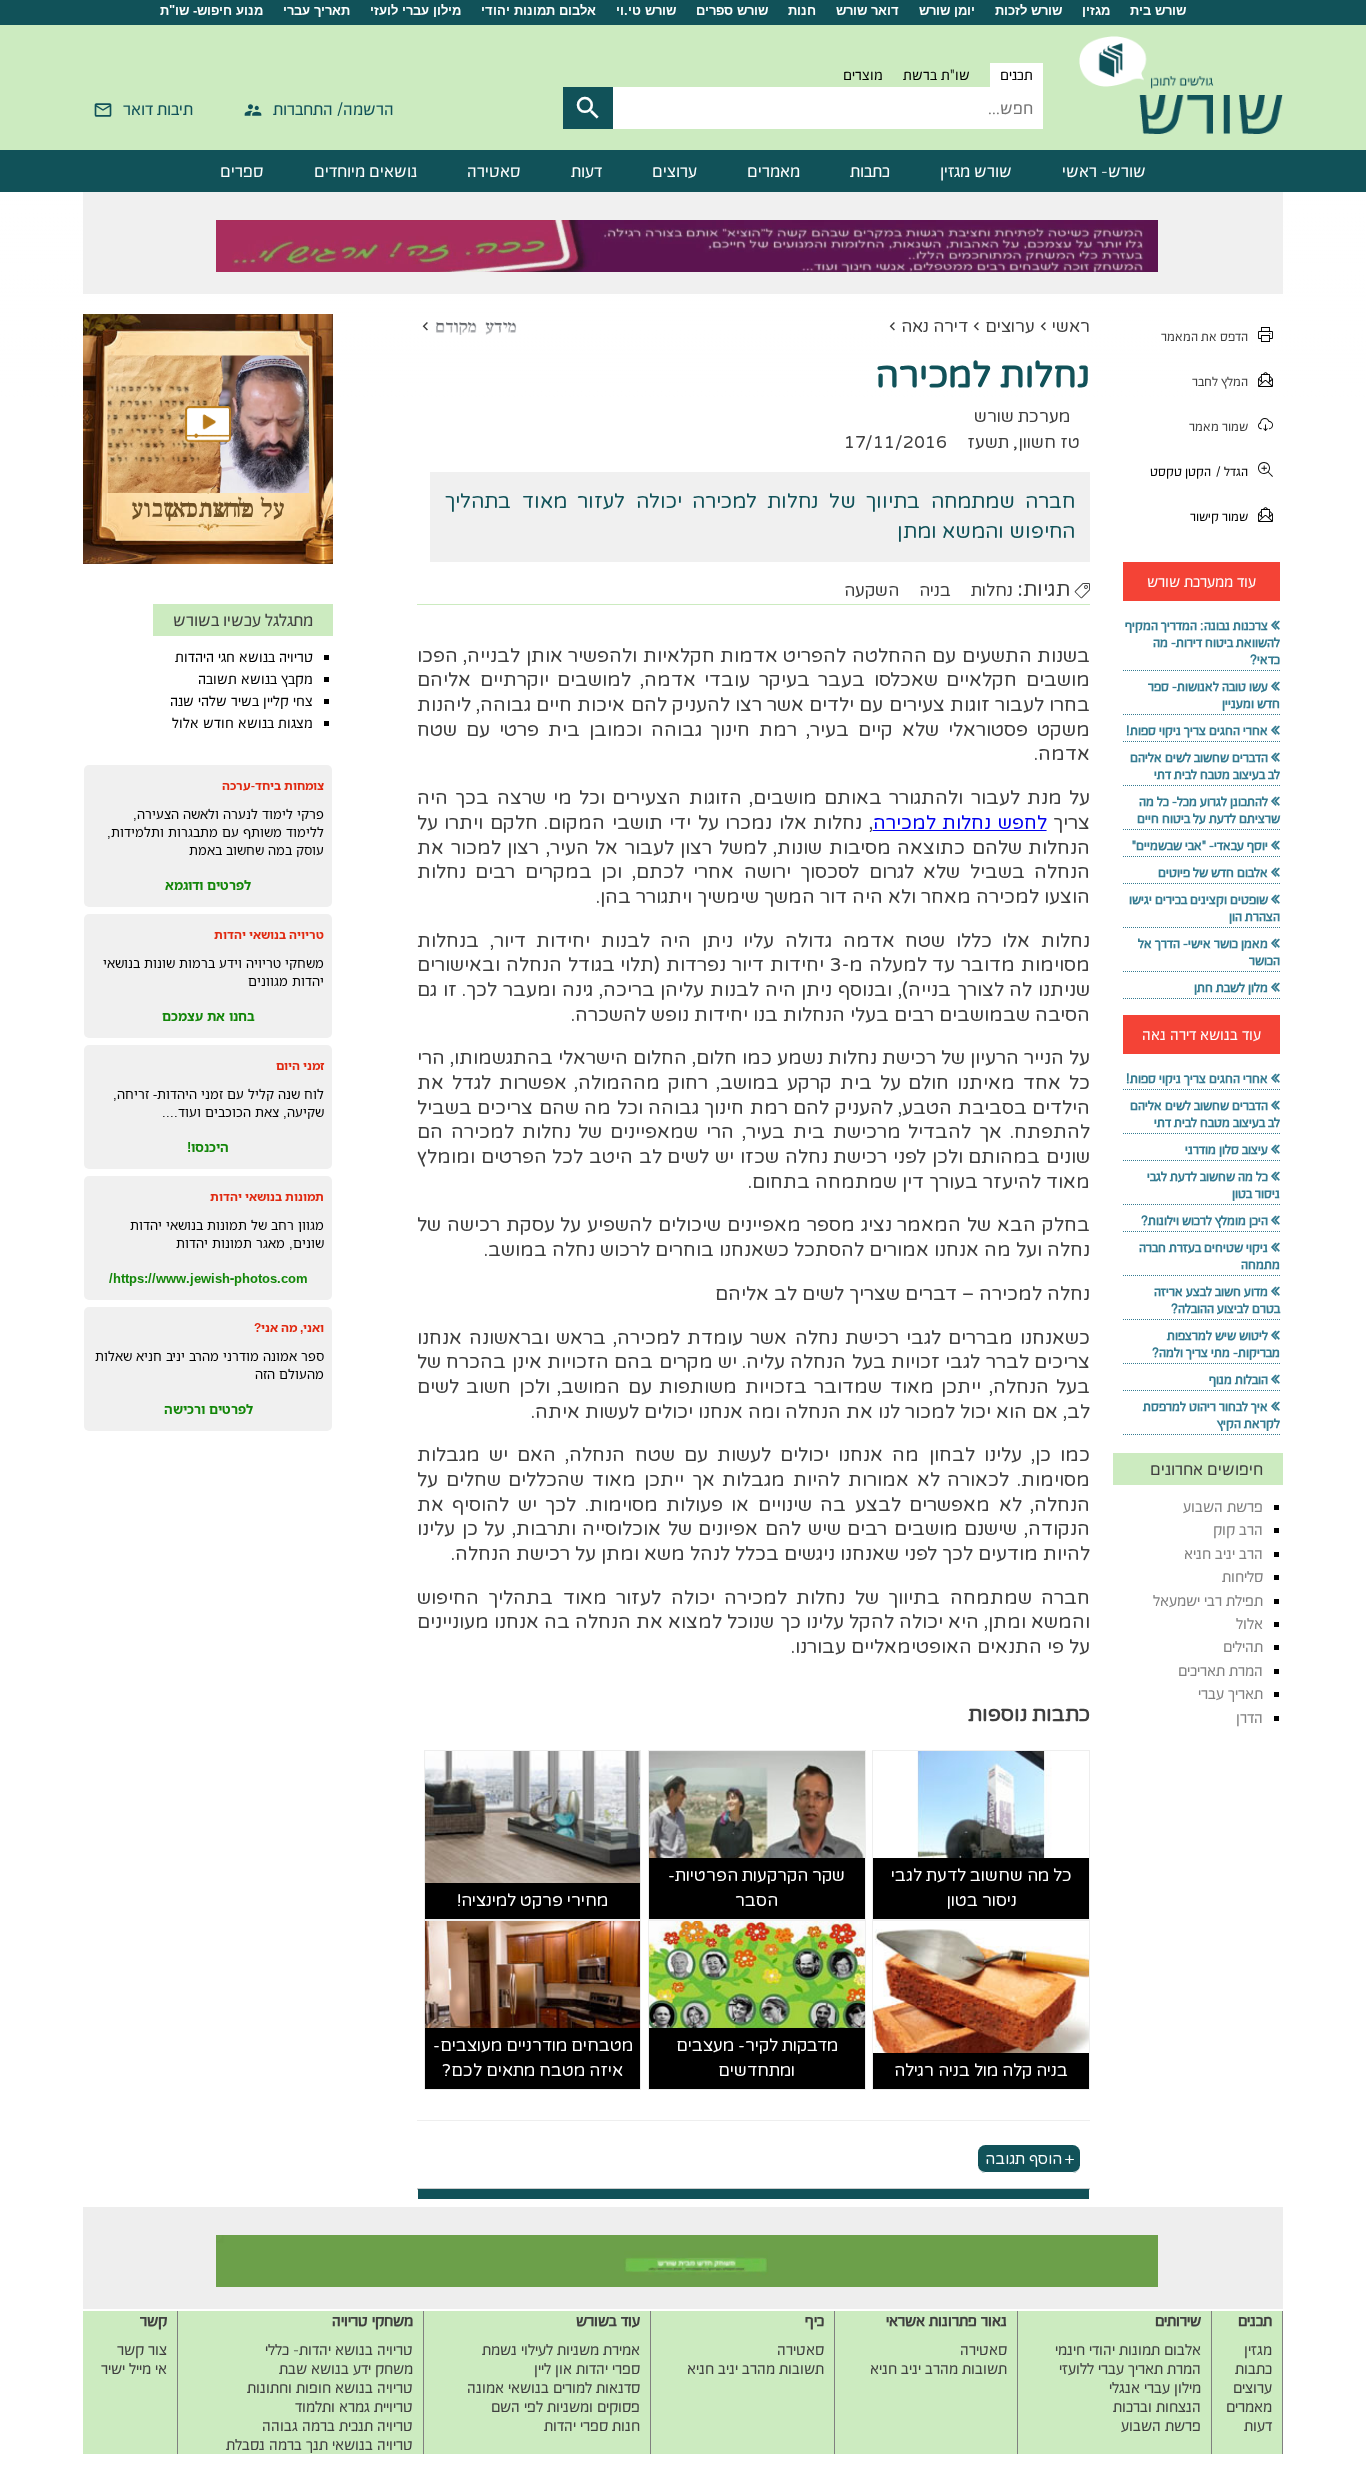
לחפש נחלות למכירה (960, 823)
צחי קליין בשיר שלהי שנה (241, 701)
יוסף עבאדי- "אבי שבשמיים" (1200, 845)
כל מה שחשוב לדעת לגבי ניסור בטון (981, 1888)
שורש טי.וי (646, 10)
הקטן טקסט (1180, 471)
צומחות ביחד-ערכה (273, 785)
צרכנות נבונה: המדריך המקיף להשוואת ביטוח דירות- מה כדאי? (1202, 642)
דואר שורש (867, 10)
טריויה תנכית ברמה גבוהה (337, 2425)
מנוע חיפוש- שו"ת (211, 10)
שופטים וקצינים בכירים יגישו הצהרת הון (1204, 908)
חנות (802, 10)
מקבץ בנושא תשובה (255, 679)
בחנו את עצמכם (208, 1016)
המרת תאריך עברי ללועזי (1130, 2368)
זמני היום (300, 1065)
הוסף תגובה (1023, 2159)
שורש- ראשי (1104, 171)
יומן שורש (947, 10)
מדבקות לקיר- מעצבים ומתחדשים (757, 2058)
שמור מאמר (1218, 426)
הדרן (1249, 1717)
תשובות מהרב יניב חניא (938, 2368)
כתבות (870, 171)
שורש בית (1158, 10)
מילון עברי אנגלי (1155, 2387)
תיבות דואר (158, 109)
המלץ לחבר (1220, 381)
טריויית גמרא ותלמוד (354, 2406)
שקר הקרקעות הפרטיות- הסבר (756, 1888)
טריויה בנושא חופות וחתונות (330, 2387)
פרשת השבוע (1223, 1506)
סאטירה (494, 171)
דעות (586, 171)
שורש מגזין (976, 171)
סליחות (1242, 1576)
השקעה (871, 590)
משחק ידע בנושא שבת (346, 2368)
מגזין (1096, 10)
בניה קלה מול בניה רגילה (981, 2070)
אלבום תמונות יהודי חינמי (1128, 2349)
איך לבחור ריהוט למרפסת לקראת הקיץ (1211, 1415)
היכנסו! (208, 1147)
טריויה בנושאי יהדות (269, 934)
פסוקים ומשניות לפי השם (565, 2406)
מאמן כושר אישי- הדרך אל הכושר (1209, 952)
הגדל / (1232, 471)
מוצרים (863, 75)
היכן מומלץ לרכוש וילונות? (1204, 1220)
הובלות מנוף (1238, 1379)
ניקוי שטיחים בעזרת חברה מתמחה (1209, 1256)
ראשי (1071, 326)
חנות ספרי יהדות (592, 2425)
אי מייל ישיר (134, 2368)
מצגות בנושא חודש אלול (242, 723)
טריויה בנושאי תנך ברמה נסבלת (319, 2444)
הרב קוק (1238, 1529)
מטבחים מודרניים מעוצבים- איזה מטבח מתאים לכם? (533, 2058)
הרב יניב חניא (1223, 1553)
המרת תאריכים (1220, 1670)
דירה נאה (934, 326)
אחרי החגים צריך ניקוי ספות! (1197, 730)
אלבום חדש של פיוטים (1213, 872)
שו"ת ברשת (936, 75)
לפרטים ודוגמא (208, 885)
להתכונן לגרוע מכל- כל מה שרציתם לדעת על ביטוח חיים (1208, 810)
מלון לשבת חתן (1231, 987)
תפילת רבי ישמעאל (1208, 1600)
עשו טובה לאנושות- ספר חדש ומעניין (1214, 695)
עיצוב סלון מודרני (1226, 1149)
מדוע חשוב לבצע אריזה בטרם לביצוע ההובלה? (1217, 1300)
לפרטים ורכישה (208, 1409)
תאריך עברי (316, 10)
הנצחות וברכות (1157, 2406)
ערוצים (674, 171)
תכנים (1016, 75)
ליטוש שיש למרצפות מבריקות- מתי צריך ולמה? (1216, 1344)
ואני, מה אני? (289, 1327)
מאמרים (773, 171)
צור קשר (142, 2349)
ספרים (242, 171)
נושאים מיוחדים (365, 171)
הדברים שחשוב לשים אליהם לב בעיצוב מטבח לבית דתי (1205, 766)
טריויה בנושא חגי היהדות (244, 657)
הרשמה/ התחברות (333, 109)
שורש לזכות (1028, 10)
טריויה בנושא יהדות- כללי (339, 2349)
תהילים (1243, 1646)
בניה (935, 590)
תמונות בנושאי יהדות (267, 1196)
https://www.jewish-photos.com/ (208, 1278)
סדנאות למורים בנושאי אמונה (553, 2387)
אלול (1249, 1623)
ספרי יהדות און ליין (587, 2368)
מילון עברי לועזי (415, 10)
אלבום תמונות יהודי (538, 10)
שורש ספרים (732, 10)
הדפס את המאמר (1204, 336)
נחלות (992, 590)
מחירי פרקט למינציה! (532, 1900)
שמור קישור (1219, 516)
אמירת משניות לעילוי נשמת (561, 2349)
